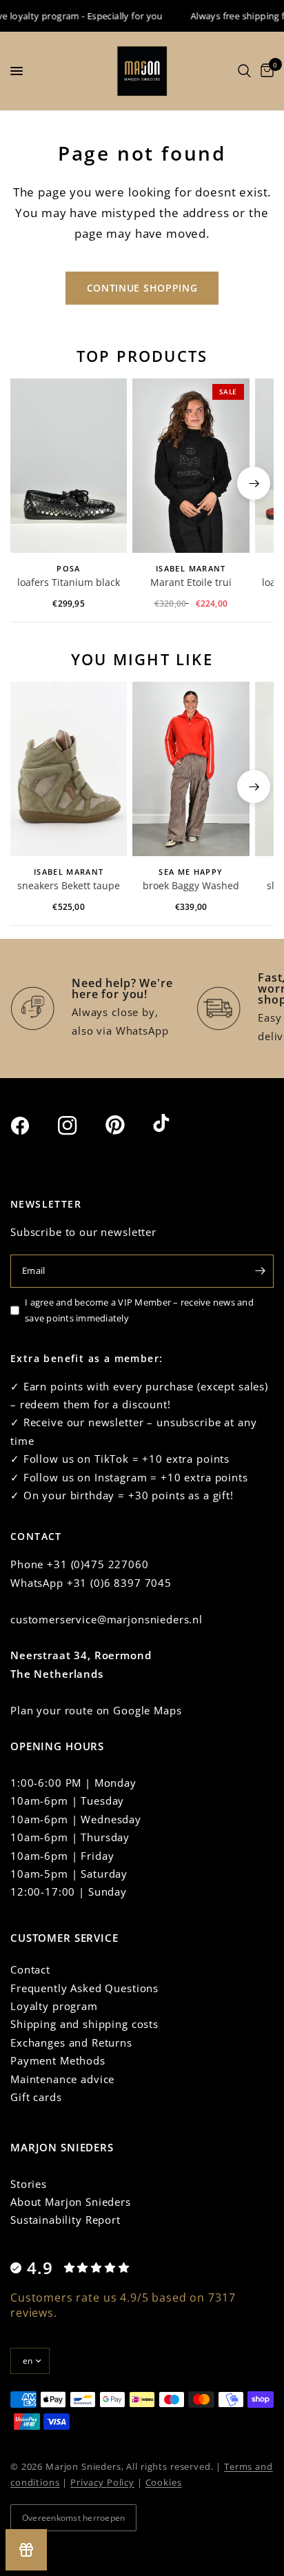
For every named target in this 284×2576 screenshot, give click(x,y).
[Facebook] (32, 1126)
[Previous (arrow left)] (30, 483)
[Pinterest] (128, 1125)
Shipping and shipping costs (84, 2024)
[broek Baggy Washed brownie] (191, 769)
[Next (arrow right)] (254, 483)
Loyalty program (54, 2006)
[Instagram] (80, 1126)
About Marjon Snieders (71, 2202)
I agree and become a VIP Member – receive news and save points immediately (139, 1310)
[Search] (244, 71)
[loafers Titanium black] (69, 466)
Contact (30, 1969)
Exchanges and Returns (71, 2042)
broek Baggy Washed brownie (191, 886)
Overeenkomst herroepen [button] (73, 2518)
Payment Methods (58, 2060)
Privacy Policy (102, 2482)
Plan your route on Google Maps (96, 1710)
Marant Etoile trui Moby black (191, 583)
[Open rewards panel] (26, 2550)
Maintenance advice (62, 2079)
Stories (29, 2184)
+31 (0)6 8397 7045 (119, 1583)
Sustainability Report (65, 2220)
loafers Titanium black (69, 582)
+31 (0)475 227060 (98, 1564)
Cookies (164, 2482)
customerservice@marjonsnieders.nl (106, 1619)
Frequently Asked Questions (84, 1988)
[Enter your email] (260, 1271)
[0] (265, 71)
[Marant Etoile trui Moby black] (191, 466)
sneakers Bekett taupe (69, 885)
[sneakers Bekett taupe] (69, 769)
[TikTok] (175, 1124)
